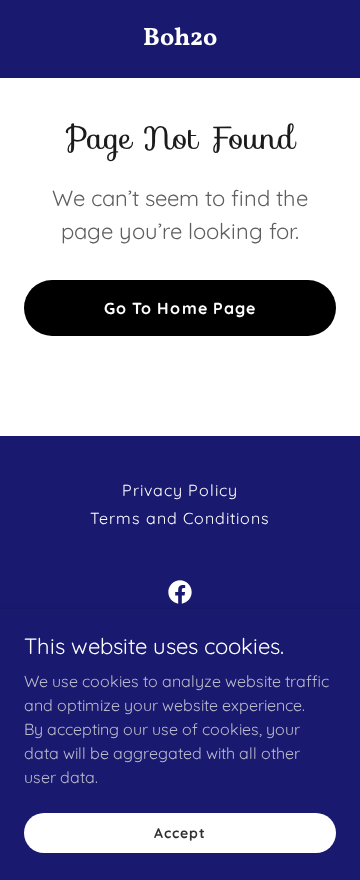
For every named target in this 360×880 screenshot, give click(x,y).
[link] (180, 39)
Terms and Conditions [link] (180, 518)
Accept (179, 832)
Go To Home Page (179, 308)
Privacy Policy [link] (180, 490)
